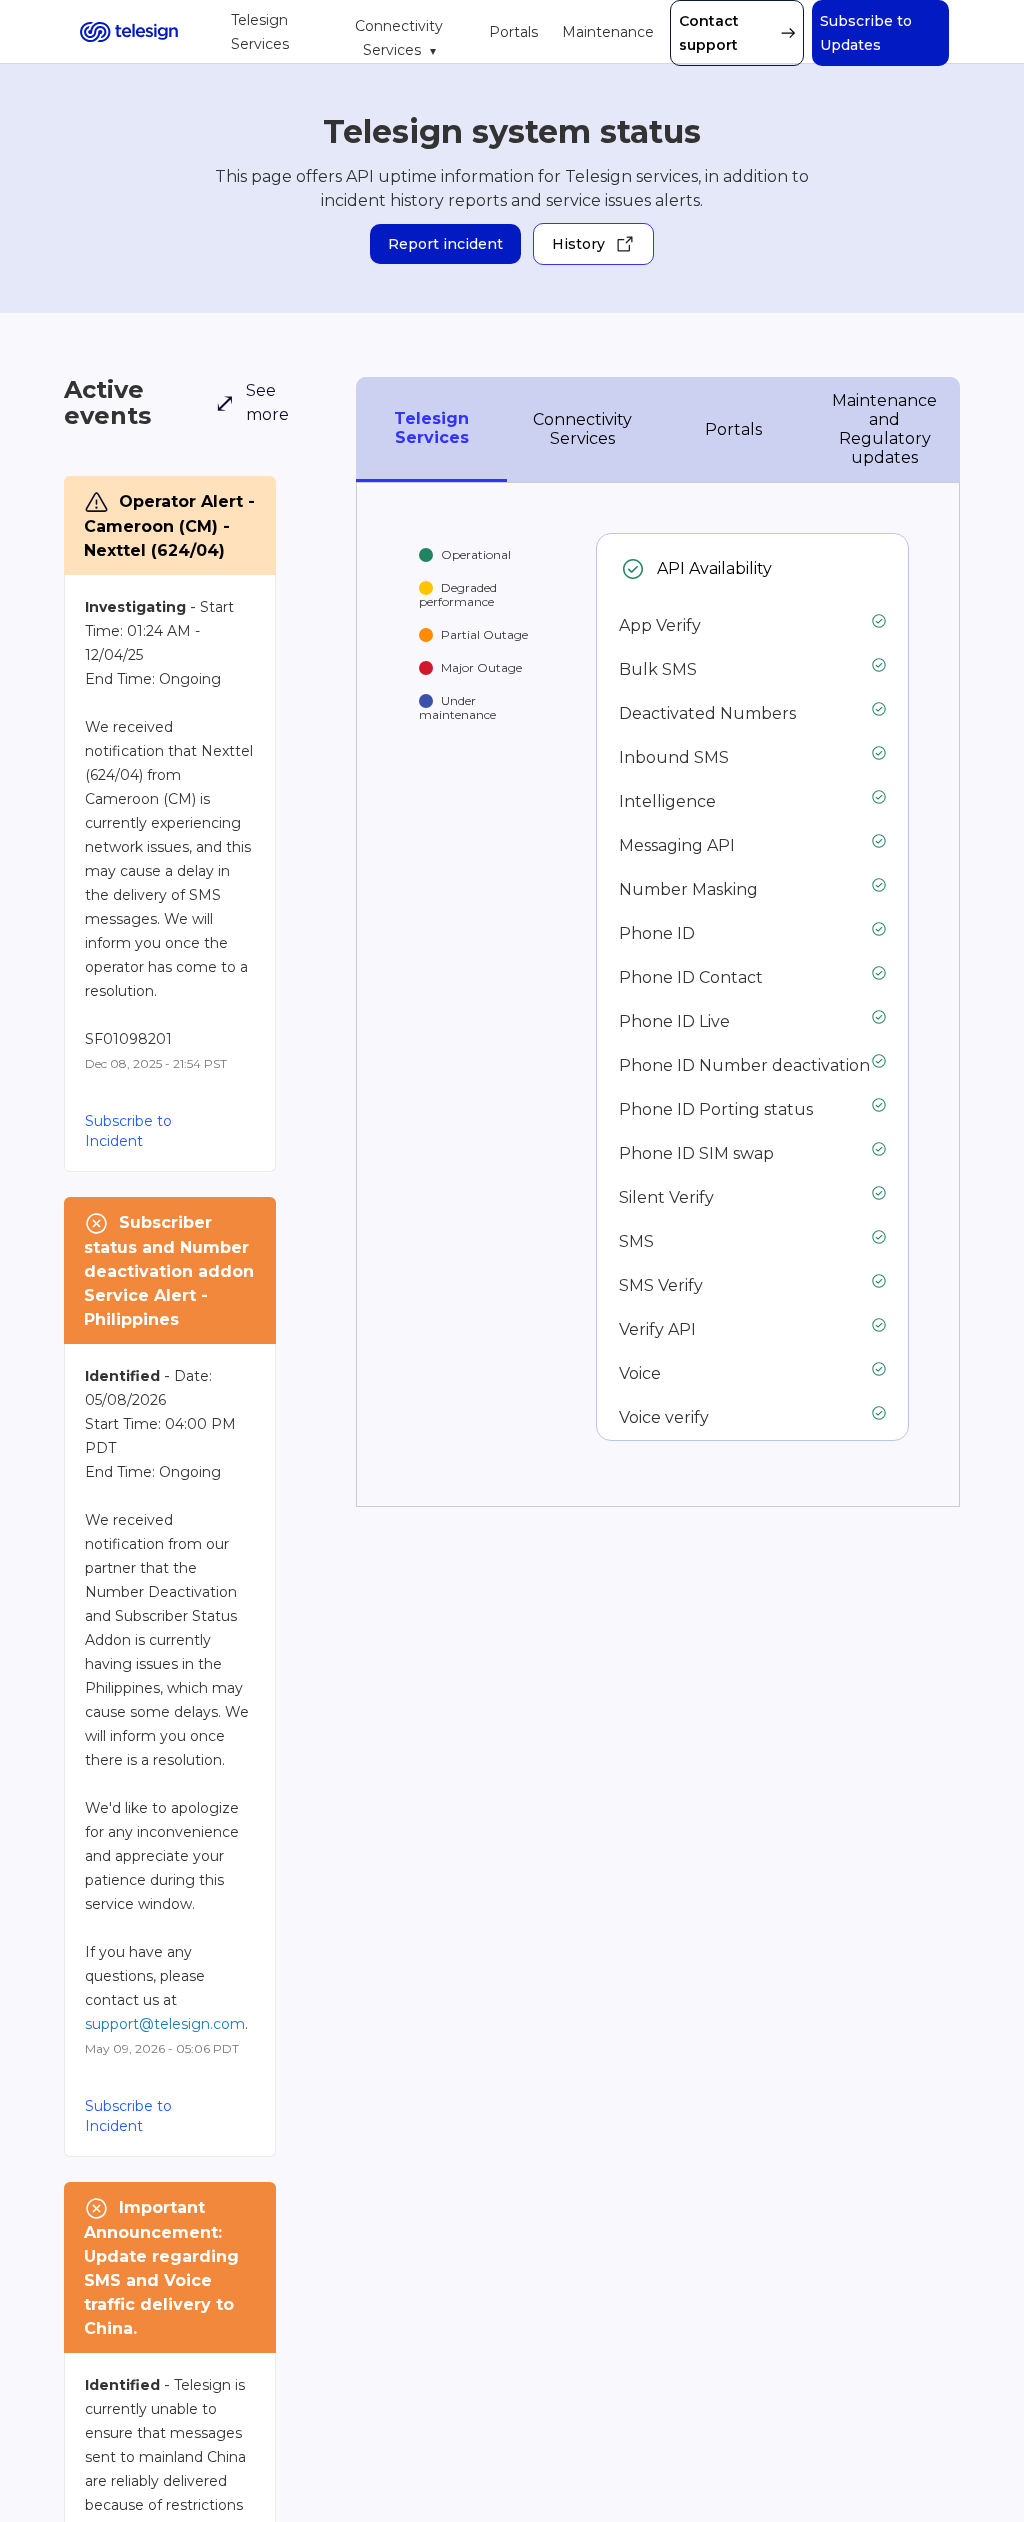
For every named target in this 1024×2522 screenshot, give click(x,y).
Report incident (445, 244)
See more (251, 402)
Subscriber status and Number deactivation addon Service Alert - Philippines (170, 1271)
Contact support (709, 33)
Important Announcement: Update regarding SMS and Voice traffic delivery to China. (164, 2268)
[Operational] (633, 569)
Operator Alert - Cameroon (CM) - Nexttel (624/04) (170, 526)
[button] (880, 33)
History (578, 244)
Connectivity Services (399, 38)
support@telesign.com (165, 2024)
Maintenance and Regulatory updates (884, 429)
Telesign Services (260, 32)
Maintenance (608, 32)
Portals (513, 32)
